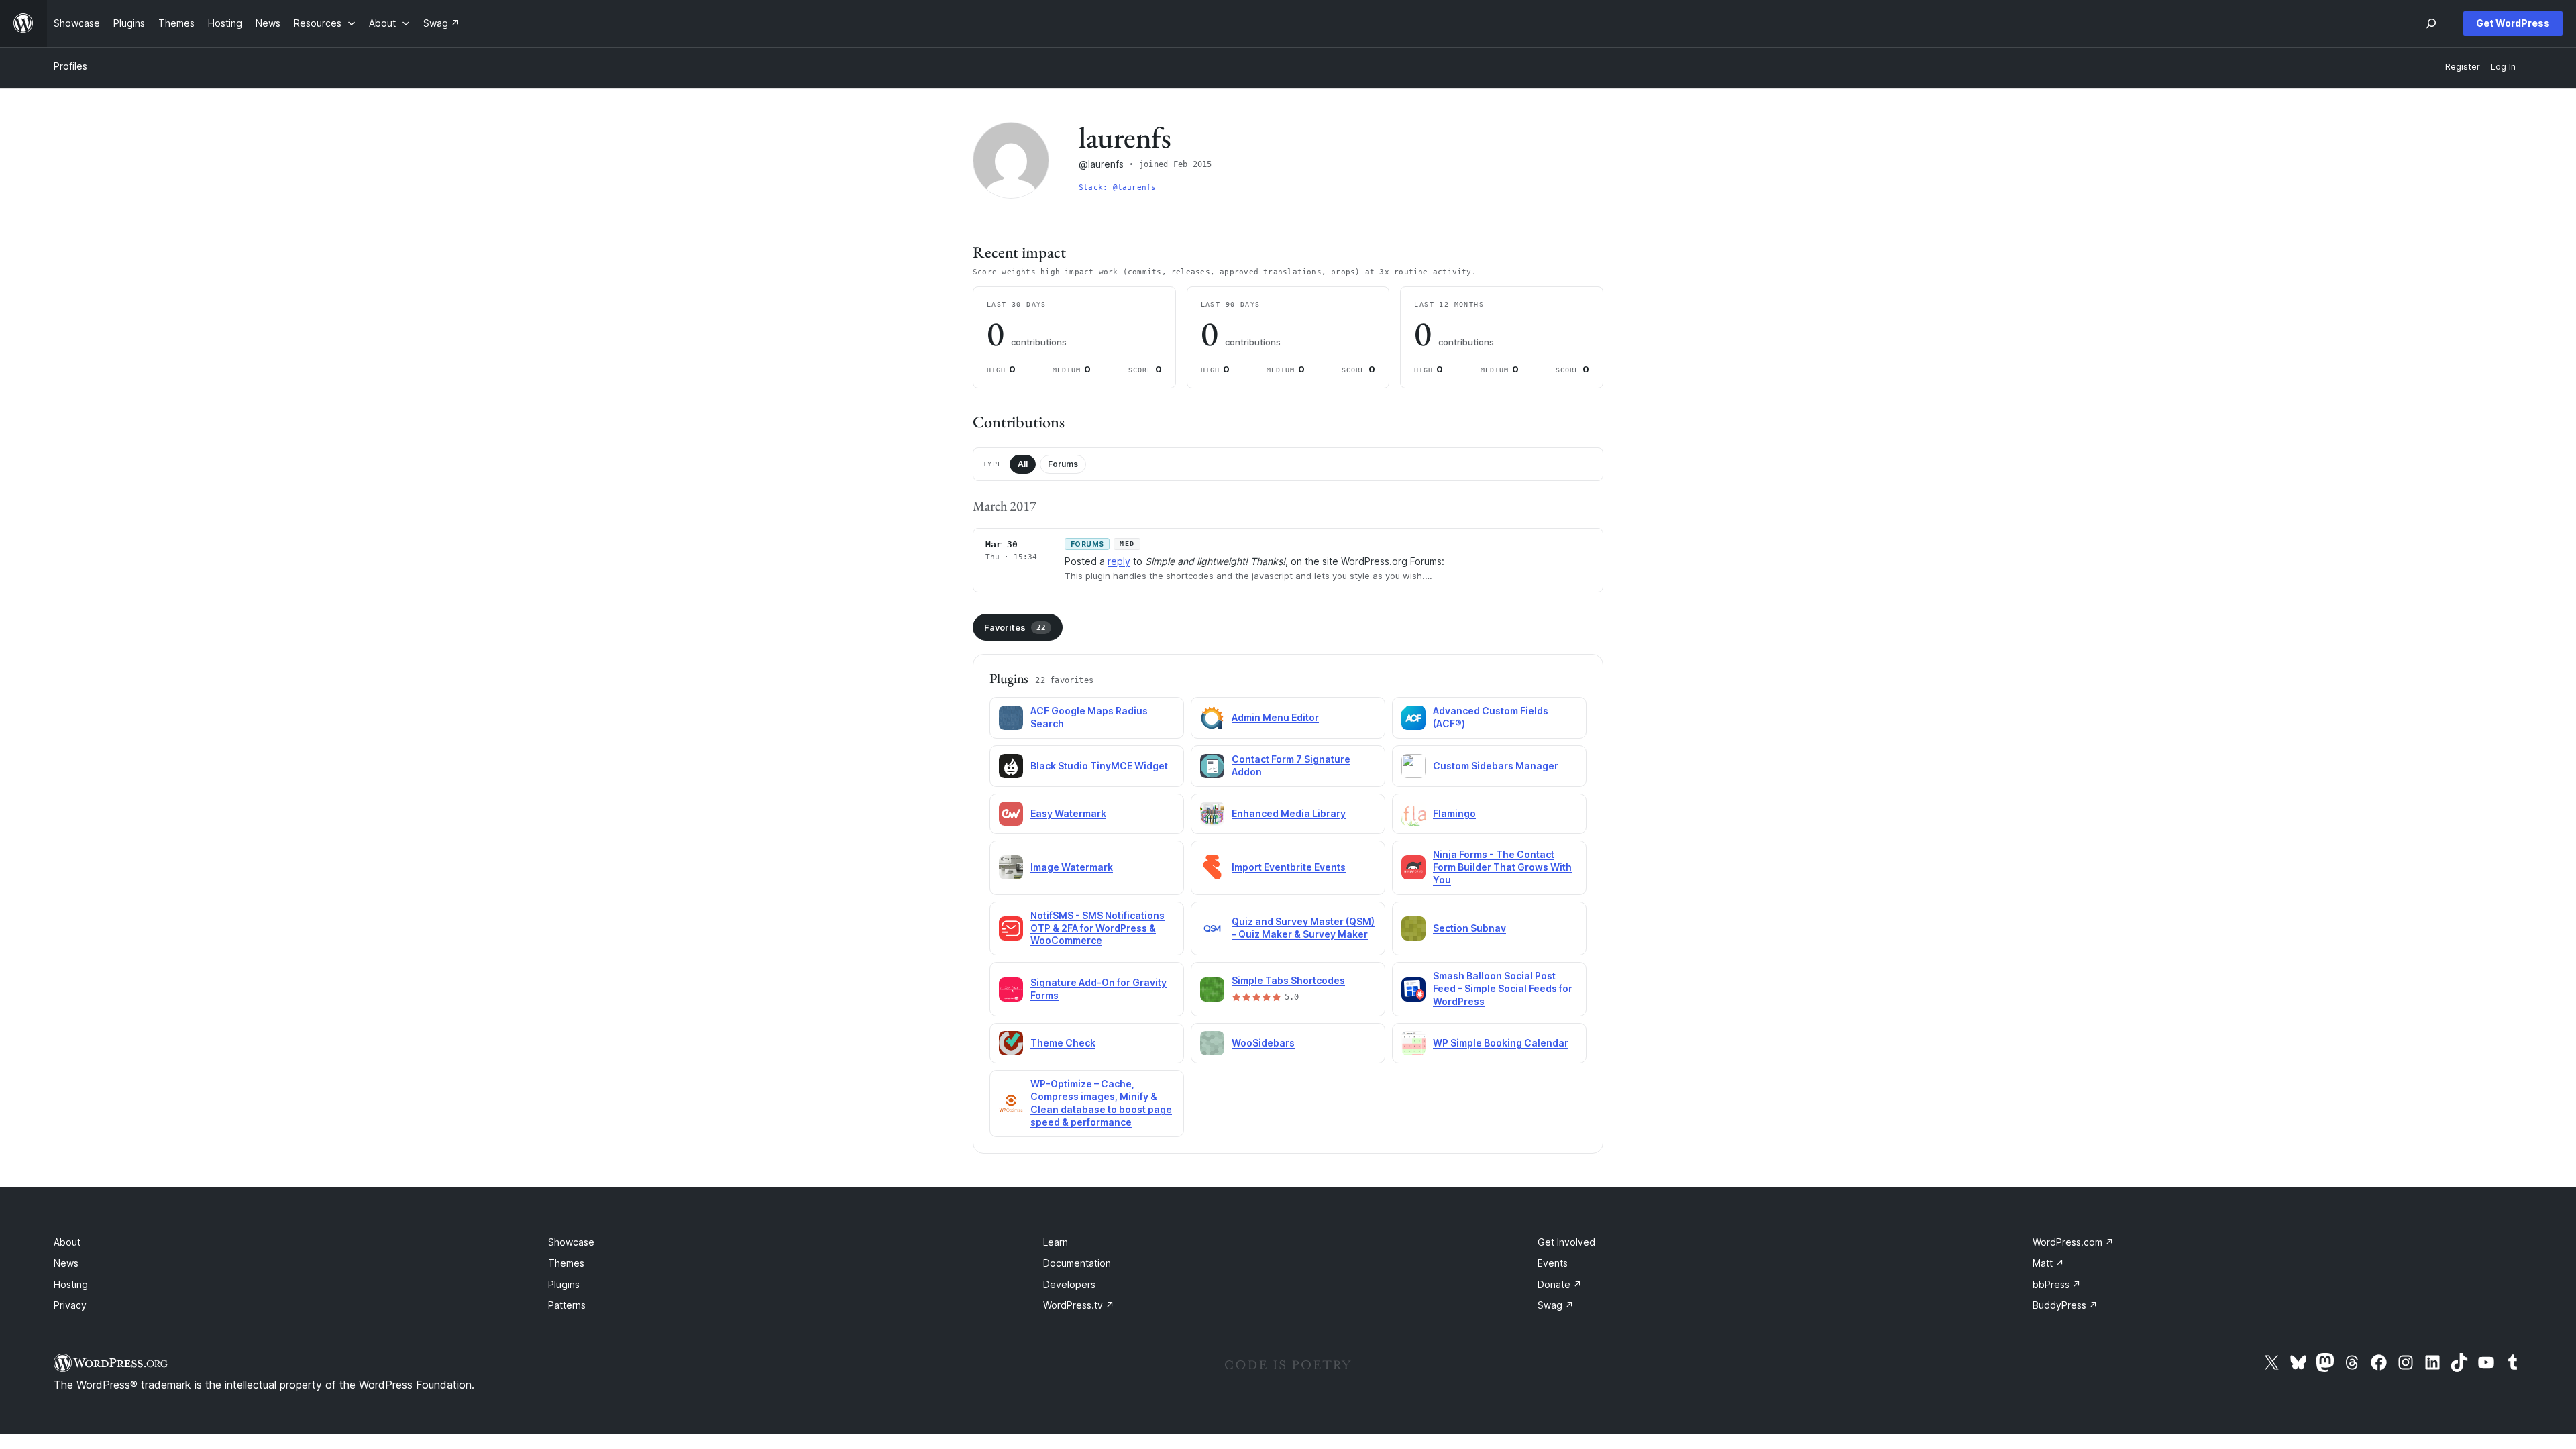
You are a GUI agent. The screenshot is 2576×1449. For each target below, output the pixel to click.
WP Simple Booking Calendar (1501, 1043)
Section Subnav (1469, 928)
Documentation (1077, 1263)
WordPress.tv (1079, 1305)
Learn (1056, 1242)
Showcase (571, 1242)
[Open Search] (2431, 23)
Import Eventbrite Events (1289, 867)
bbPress (2057, 1284)
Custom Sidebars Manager (1496, 766)
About (67, 1242)
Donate (1560, 1284)
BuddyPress (2065, 1305)
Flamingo (1454, 813)
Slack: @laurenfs (1118, 187)
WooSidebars (1263, 1043)
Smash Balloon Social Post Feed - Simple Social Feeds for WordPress (1503, 988)
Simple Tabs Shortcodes (1288, 980)
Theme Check (1063, 1043)
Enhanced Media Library (1289, 813)
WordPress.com (2073, 1242)
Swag (1556, 1305)
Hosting (71, 1284)
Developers (1069, 1284)
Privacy (70, 1305)
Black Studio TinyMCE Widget (1099, 766)
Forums (1063, 464)
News (66, 1263)
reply (1119, 561)
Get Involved (1566, 1242)
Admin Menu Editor (1275, 717)
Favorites (1015, 627)
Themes (566, 1263)
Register (2463, 67)
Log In (2503, 67)
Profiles (70, 66)
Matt (2048, 1263)
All (1023, 464)
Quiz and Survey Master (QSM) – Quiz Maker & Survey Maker (1303, 928)
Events (1553, 1263)
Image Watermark (1072, 867)
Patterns (567, 1305)
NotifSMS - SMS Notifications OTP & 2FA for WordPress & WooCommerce (1097, 928)
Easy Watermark (1068, 813)
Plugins (564, 1284)
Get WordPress (2513, 23)
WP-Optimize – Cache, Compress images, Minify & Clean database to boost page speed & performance (1101, 1103)
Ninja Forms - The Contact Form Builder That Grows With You (1502, 867)
